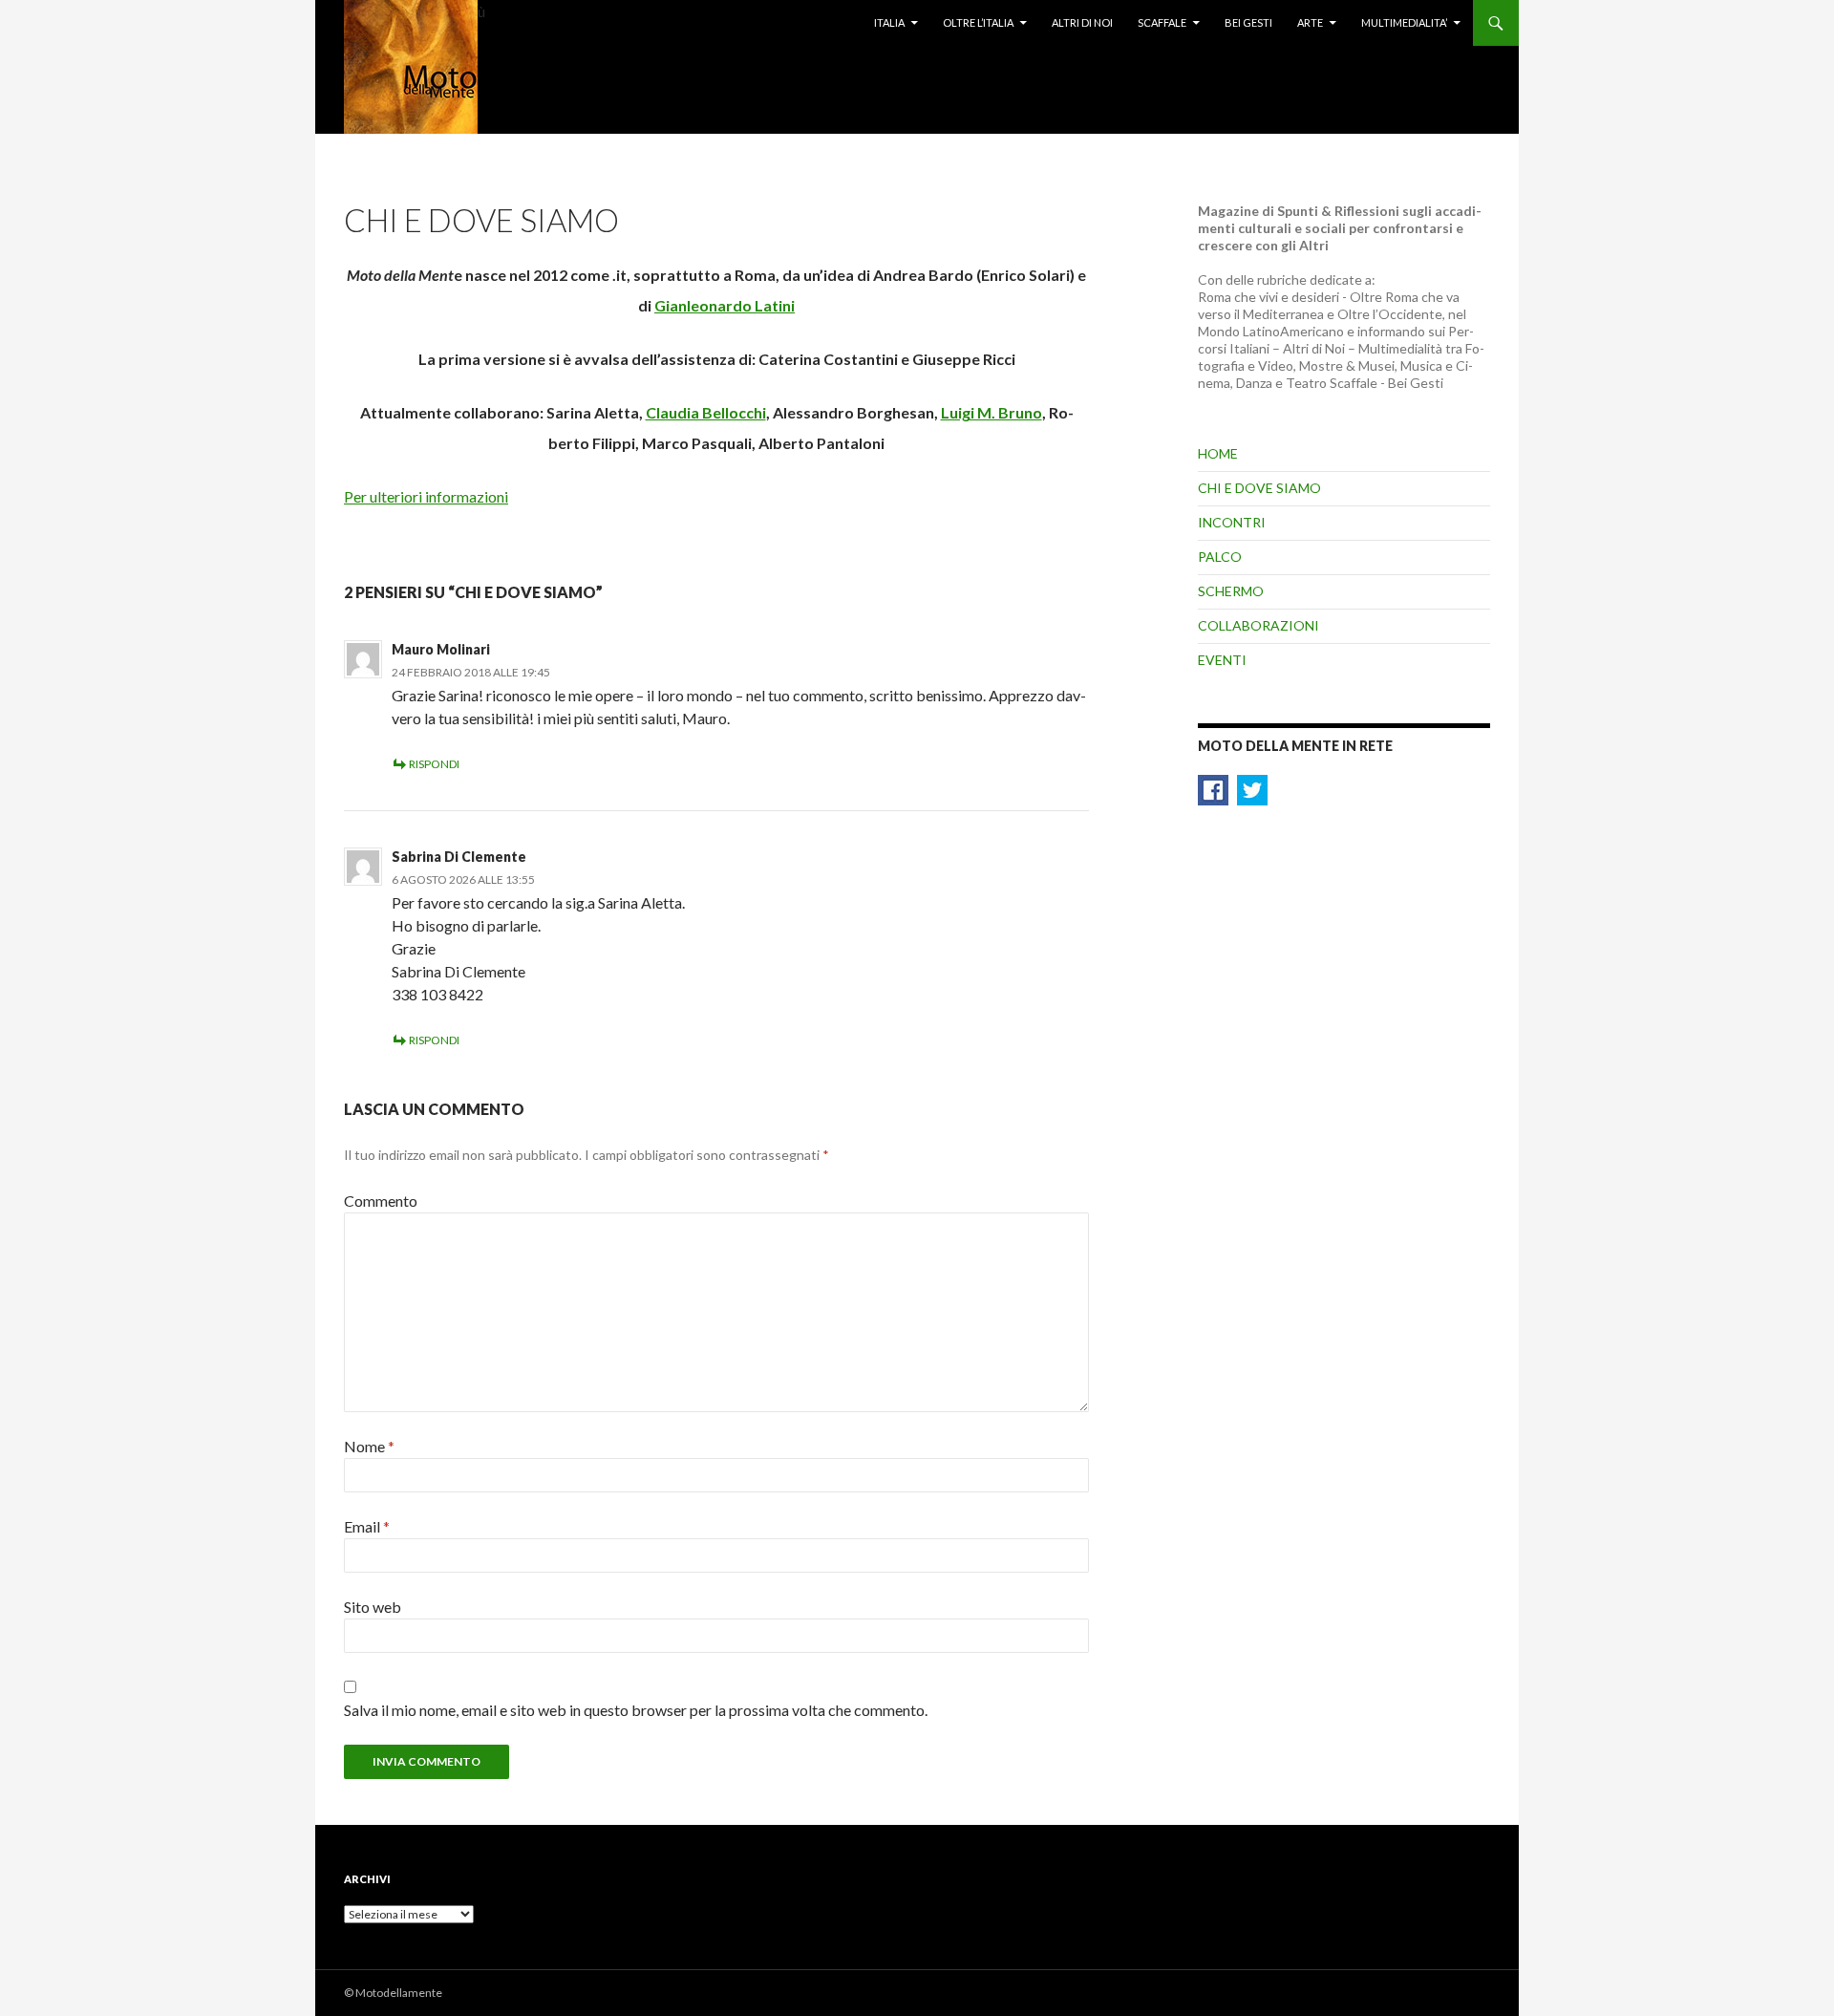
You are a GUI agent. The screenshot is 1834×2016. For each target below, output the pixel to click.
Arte (1310, 22)
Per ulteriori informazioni (426, 496)
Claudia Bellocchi (706, 412)
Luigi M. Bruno (992, 412)
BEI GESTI (1248, 22)
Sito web (373, 1607)
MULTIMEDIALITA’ (1404, 22)
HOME (1218, 453)
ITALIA (889, 22)
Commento (381, 1201)
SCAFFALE (1162, 22)
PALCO (1220, 557)
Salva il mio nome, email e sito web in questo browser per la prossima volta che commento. (636, 1710)
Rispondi (434, 764)
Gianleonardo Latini (725, 305)
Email (367, 1526)
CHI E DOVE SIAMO (1259, 488)
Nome (369, 1446)
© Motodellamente (393, 1993)
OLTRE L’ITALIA (978, 22)
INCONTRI (1232, 522)
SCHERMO (1231, 591)
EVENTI (1222, 660)
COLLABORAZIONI (1258, 625)
